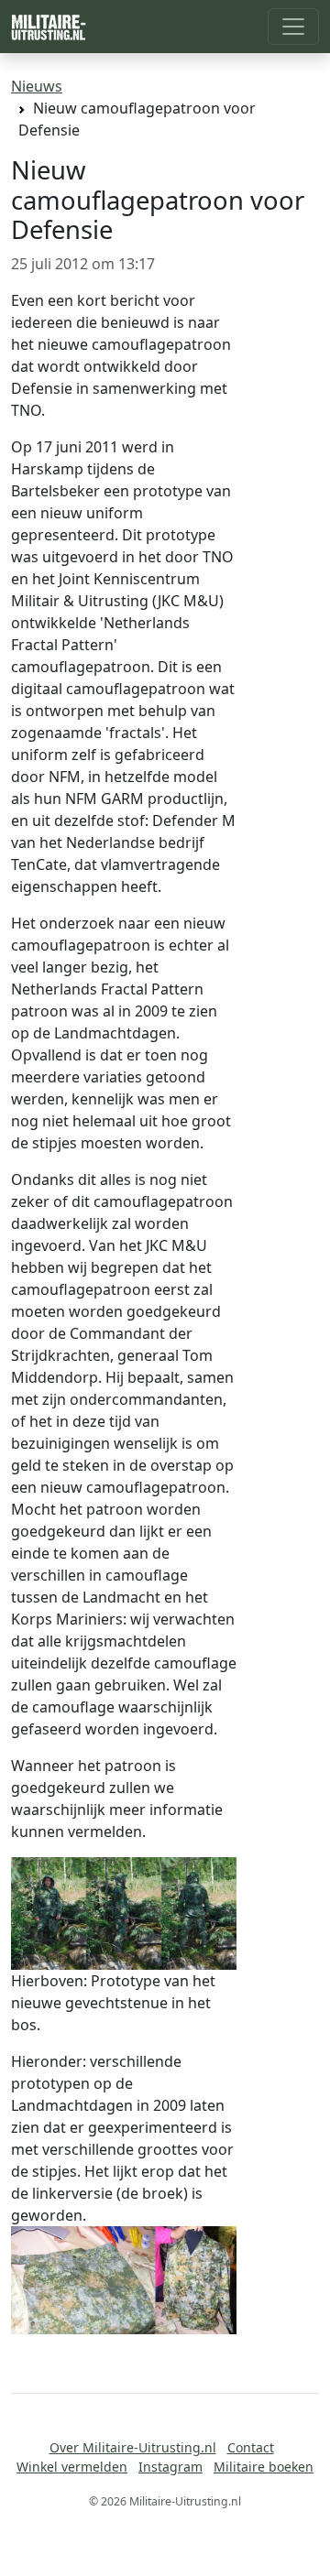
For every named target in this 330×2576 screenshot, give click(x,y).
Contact (251, 2447)
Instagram (170, 2467)
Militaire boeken (264, 2467)
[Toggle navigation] (293, 27)
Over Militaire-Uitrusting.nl (133, 2447)
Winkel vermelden (72, 2467)
